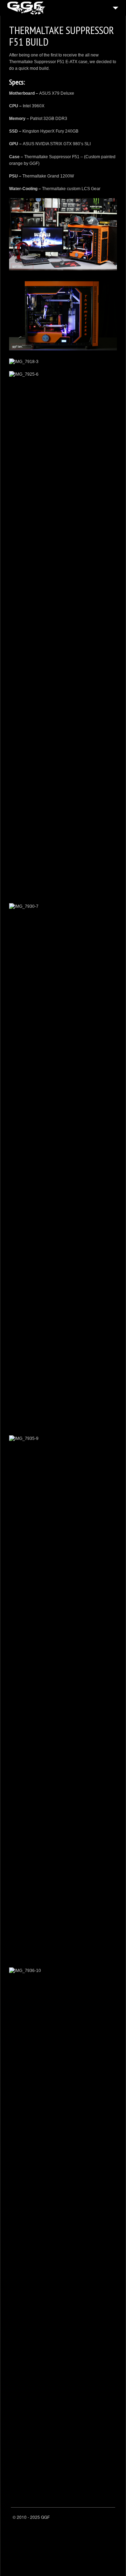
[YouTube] (110, 2518)
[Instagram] (101, 2518)
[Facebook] (92, 2518)
